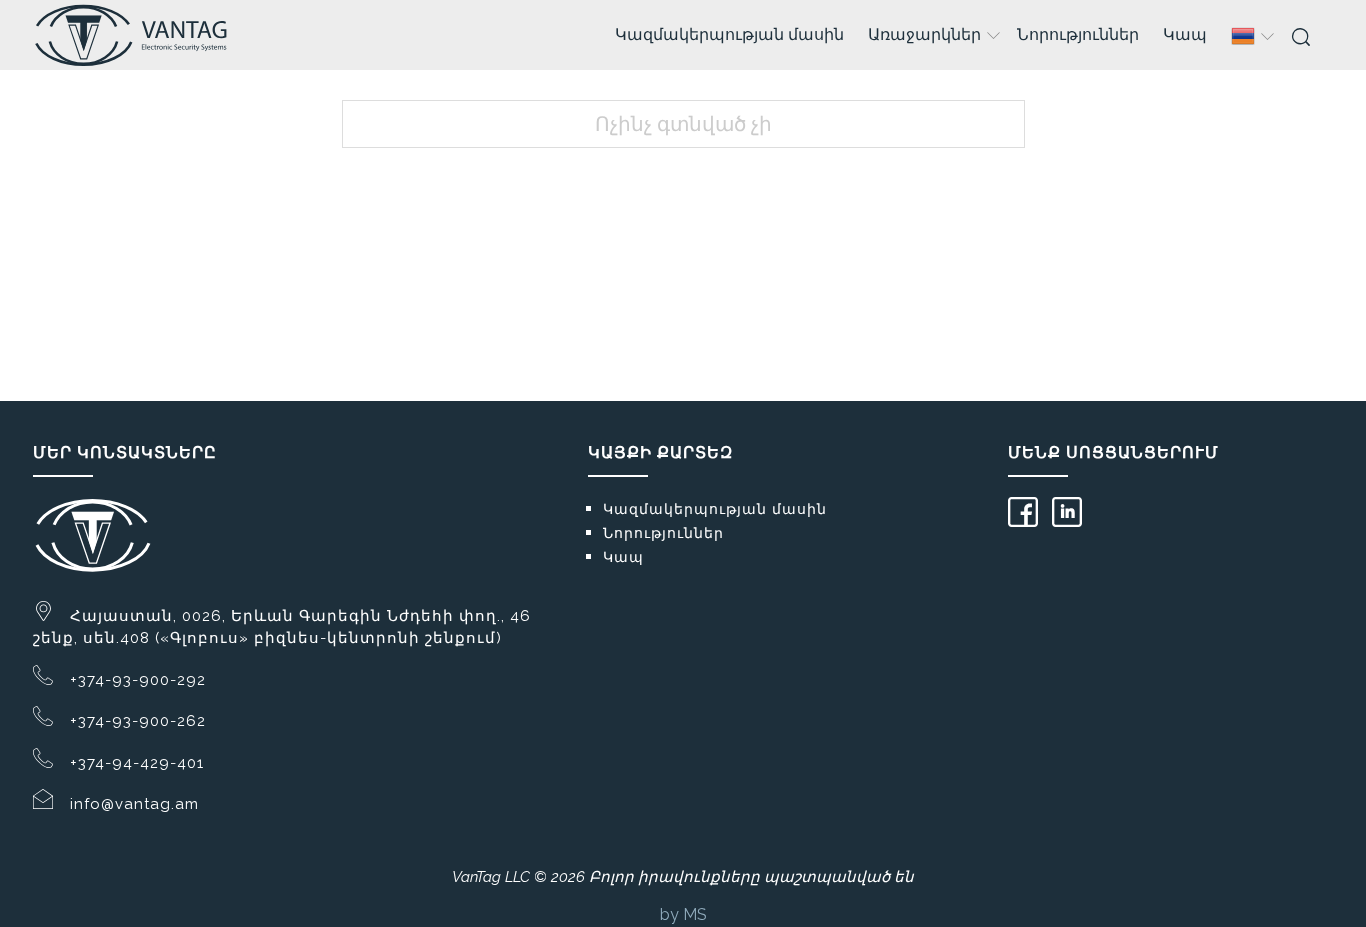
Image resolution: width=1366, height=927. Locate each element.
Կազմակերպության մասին (729, 34)
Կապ (1185, 34)
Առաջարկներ (924, 34)
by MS (683, 914)
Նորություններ (1078, 34)
